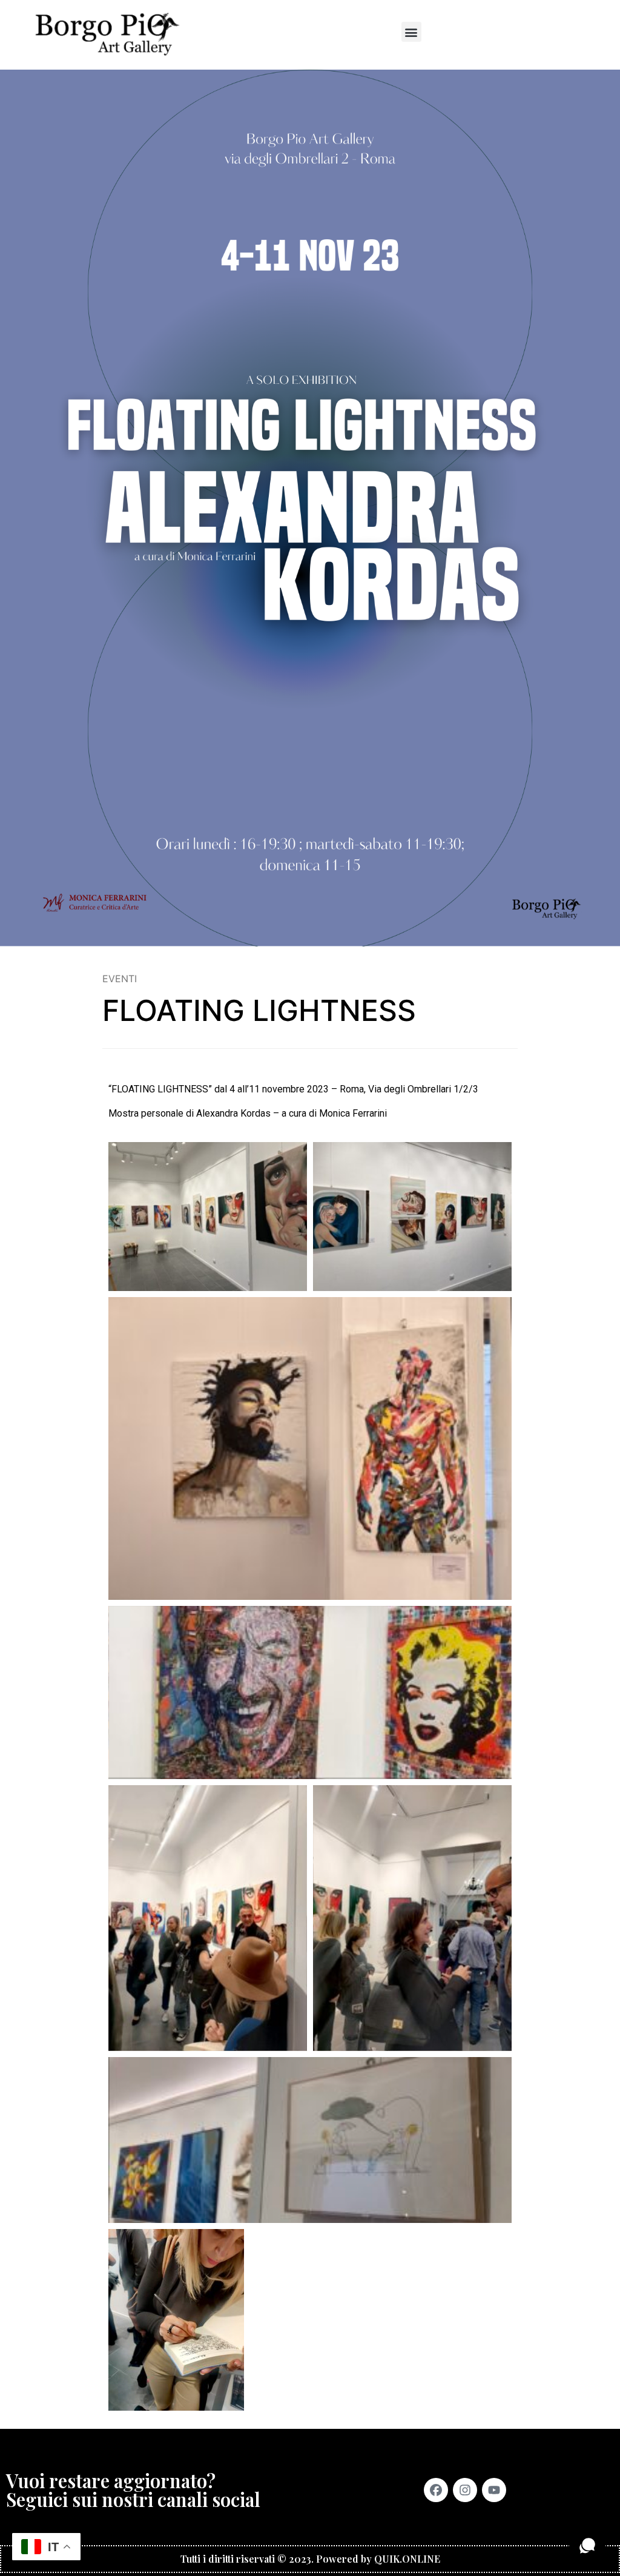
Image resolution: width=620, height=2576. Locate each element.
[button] (411, 32)
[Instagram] (465, 2490)
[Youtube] (494, 2490)
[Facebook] (436, 2490)
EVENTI (120, 979)
